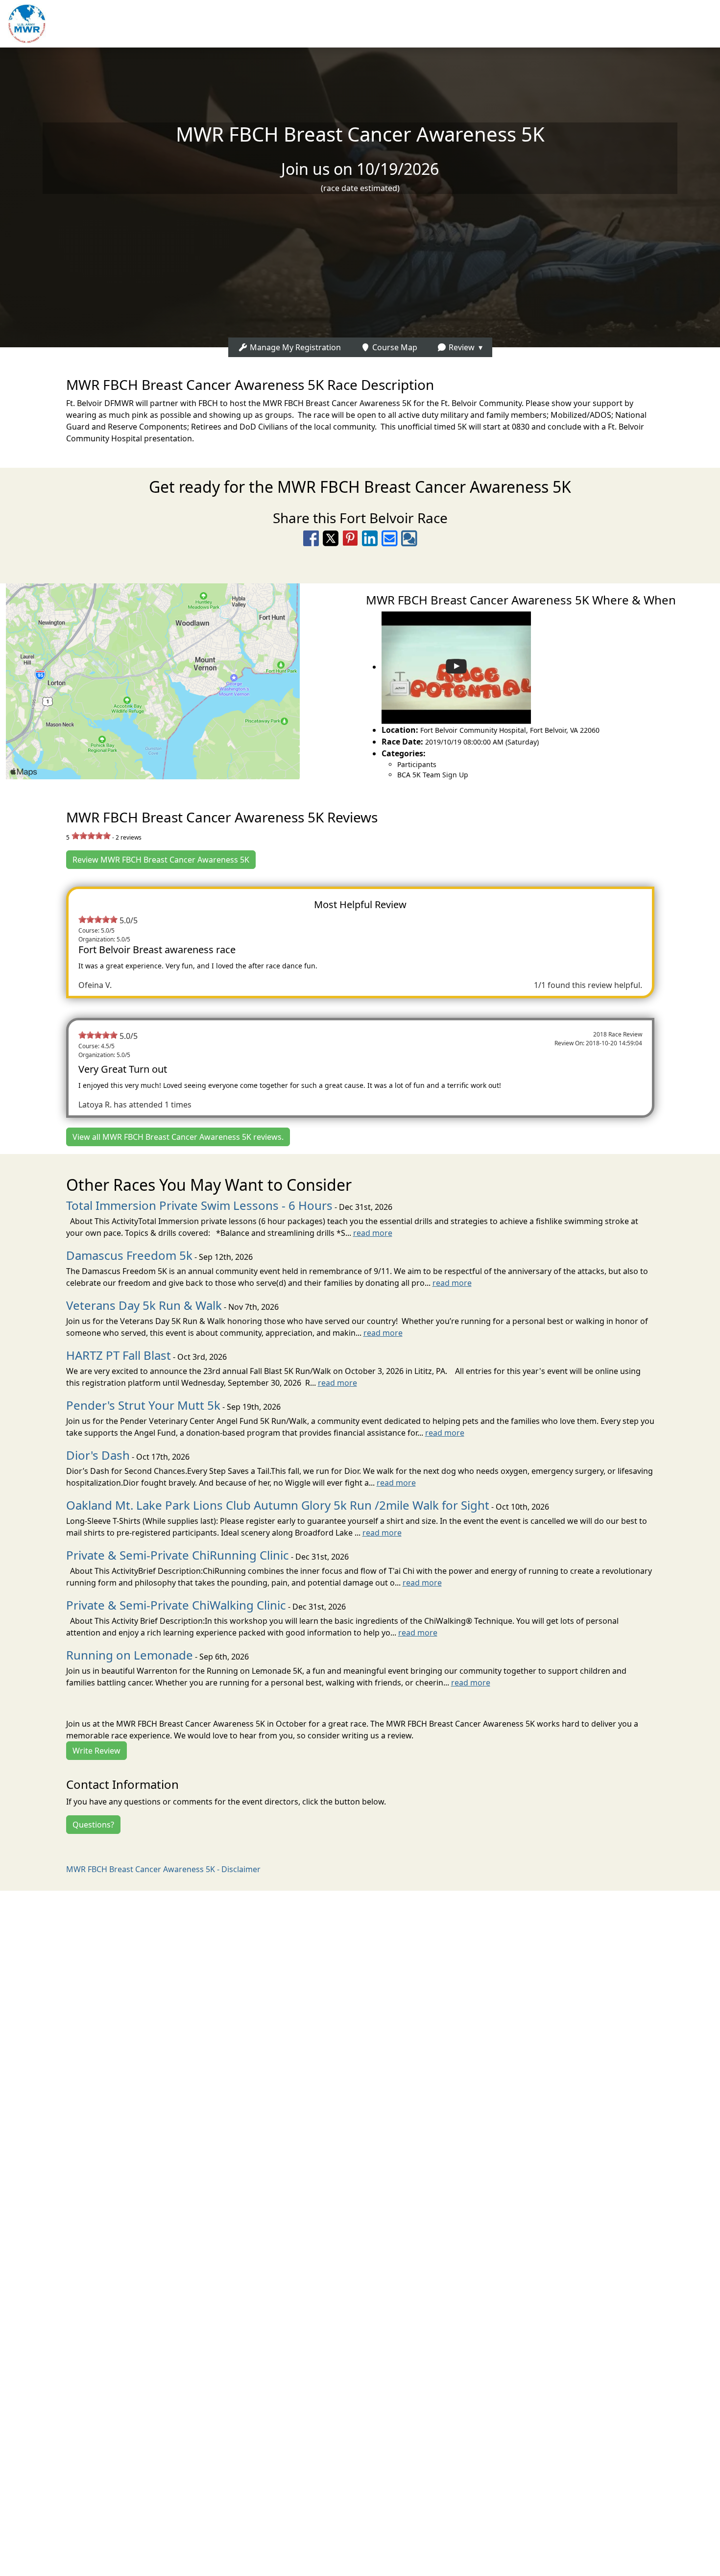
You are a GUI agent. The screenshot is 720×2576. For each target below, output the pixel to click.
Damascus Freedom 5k (129, 1255)
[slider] (91, 836)
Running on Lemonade (130, 1655)
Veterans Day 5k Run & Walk (144, 1305)
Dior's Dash (98, 1455)
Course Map (394, 347)
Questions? (93, 1825)
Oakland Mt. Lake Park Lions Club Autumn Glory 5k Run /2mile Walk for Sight (278, 1505)
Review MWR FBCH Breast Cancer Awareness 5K (161, 860)
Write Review (96, 1751)
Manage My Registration (294, 347)
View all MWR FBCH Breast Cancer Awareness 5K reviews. (178, 1137)
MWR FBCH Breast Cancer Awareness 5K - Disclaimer (163, 1869)
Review (461, 347)
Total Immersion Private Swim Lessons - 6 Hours (199, 1205)
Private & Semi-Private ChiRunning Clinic (178, 1555)
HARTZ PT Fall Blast (119, 1355)
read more (373, 1233)
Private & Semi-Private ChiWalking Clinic (176, 1605)
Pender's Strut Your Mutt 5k (143, 1405)
